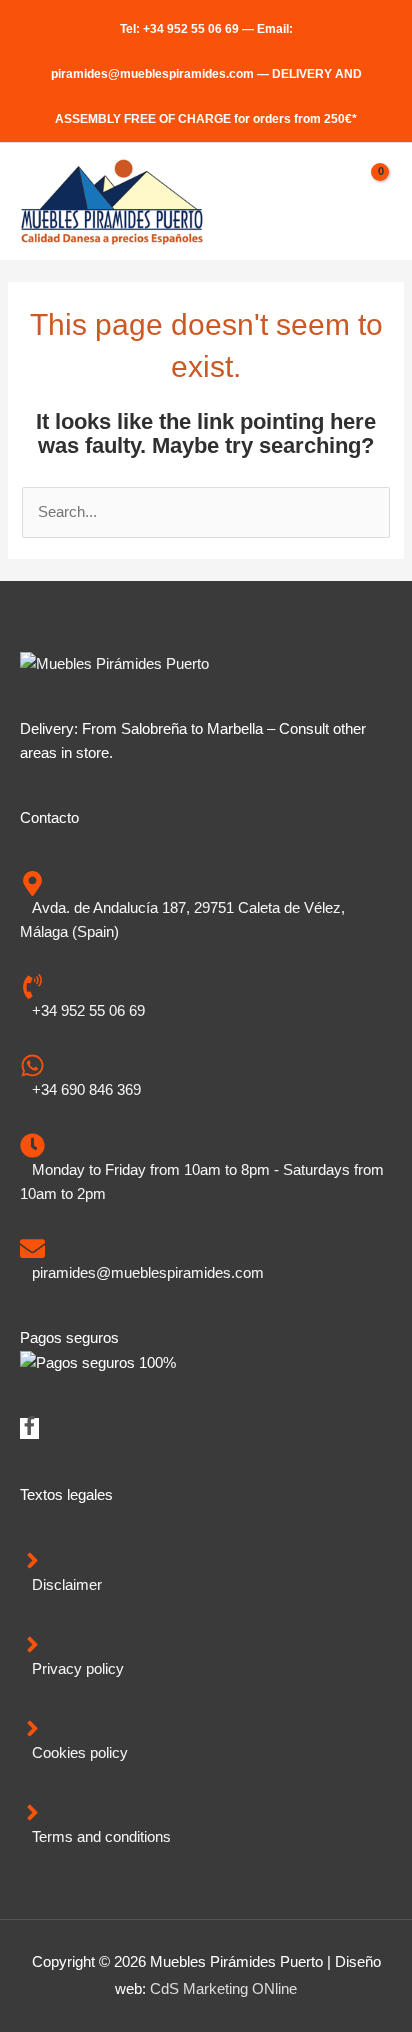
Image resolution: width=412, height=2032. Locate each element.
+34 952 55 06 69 (191, 29)
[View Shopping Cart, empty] (371, 202)
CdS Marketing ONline (223, 1989)
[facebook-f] (29, 1430)
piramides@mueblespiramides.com (152, 74)
